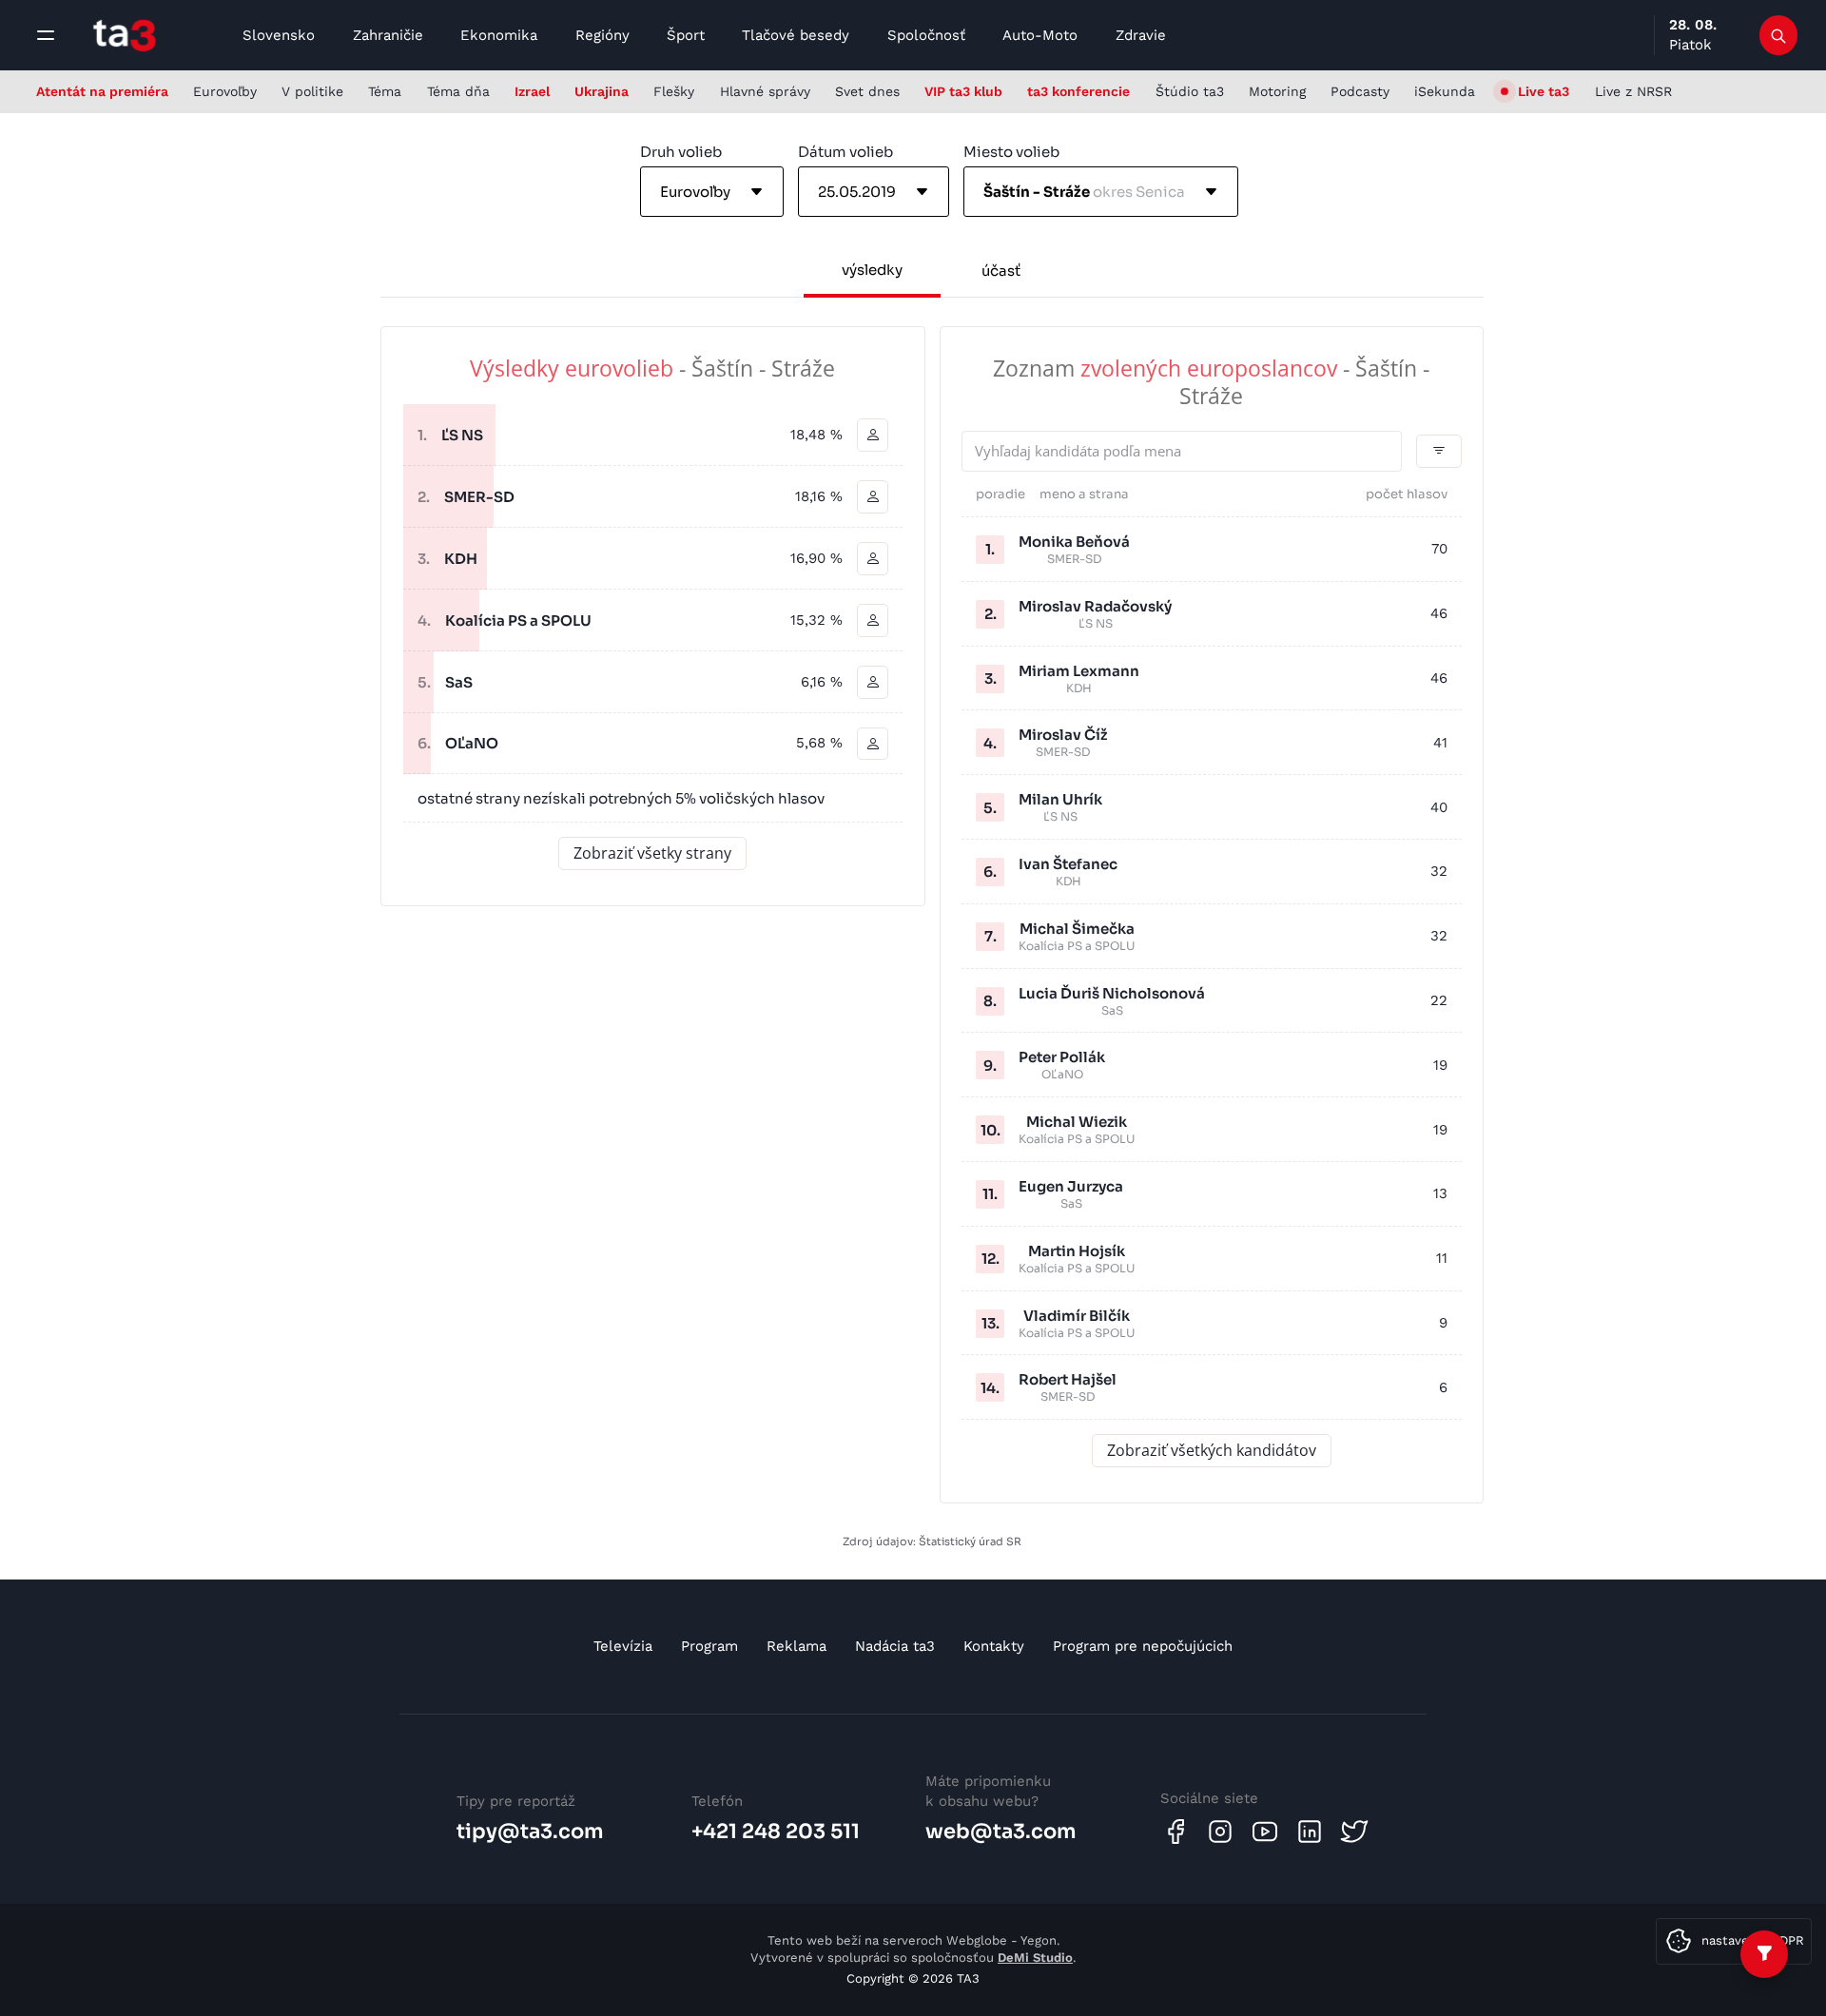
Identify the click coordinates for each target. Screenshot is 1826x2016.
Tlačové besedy (796, 35)
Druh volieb (681, 152)
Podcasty (1360, 91)
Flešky (674, 91)
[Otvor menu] (46, 35)
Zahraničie (388, 35)
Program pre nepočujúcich (1143, 1646)
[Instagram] (1220, 1832)
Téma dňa (458, 91)
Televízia (623, 1646)
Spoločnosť (926, 35)
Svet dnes (867, 91)
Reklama (796, 1646)
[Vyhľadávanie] (1779, 35)
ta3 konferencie (1078, 91)
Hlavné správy (765, 91)
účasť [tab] (1001, 271)
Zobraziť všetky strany (652, 853)
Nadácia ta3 (895, 1646)
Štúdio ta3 (1190, 91)
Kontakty (994, 1646)
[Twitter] (1354, 1832)
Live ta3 (1544, 91)
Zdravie (1141, 35)
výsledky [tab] (872, 270)
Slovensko (279, 35)
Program (709, 1646)
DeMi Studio (1035, 1958)
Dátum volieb (845, 152)
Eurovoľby (225, 91)
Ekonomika (499, 35)
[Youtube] (1265, 1832)
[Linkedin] (1310, 1832)
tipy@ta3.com (530, 1832)
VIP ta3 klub (963, 91)
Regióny (602, 35)
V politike (312, 91)
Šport (686, 35)
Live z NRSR (1633, 91)
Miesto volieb (1011, 152)
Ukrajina (602, 91)
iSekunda (1445, 91)
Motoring (1277, 91)
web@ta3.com (1001, 1832)
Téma (385, 91)
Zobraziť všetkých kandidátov (1212, 1450)
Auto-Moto (1040, 35)
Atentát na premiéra (102, 91)
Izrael (532, 91)
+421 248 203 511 (776, 1832)
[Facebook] (1175, 1832)
